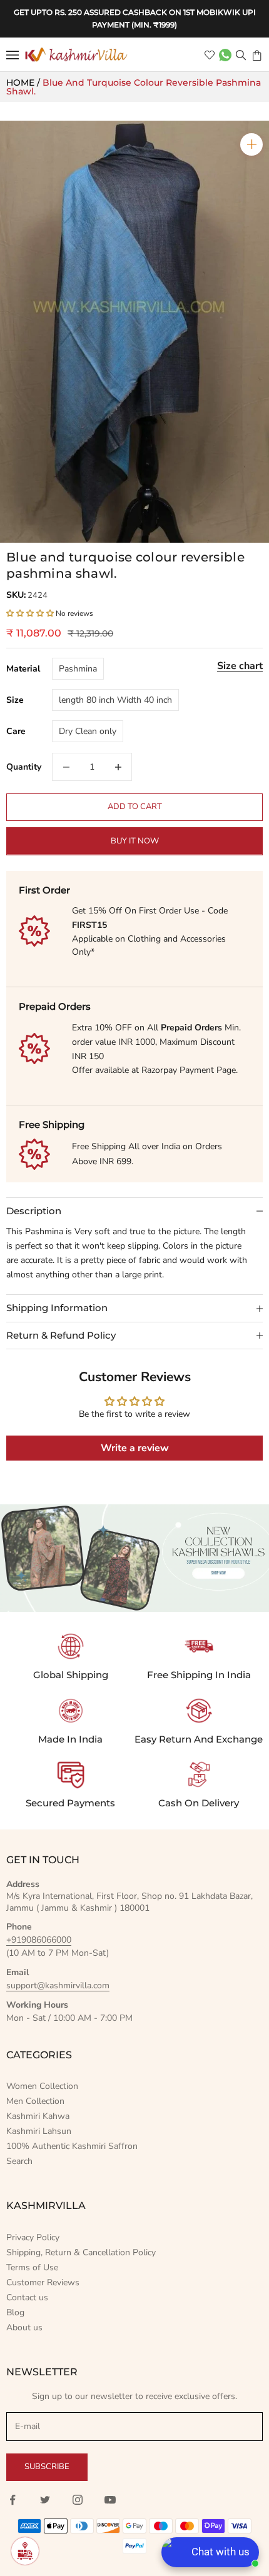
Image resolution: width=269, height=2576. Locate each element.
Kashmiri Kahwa (38, 2116)
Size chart (240, 666)
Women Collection (42, 2086)
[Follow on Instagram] (78, 2500)
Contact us (27, 2297)
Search (19, 2161)
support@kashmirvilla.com (58, 1985)
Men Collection (35, 2101)
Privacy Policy (33, 2237)
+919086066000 (39, 1940)
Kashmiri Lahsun (39, 2131)
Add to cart (135, 807)
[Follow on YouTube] (110, 2500)
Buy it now (135, 841)
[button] (30, 613)
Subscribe (47, 2467)
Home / (24, 83)
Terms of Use (32, 2267)
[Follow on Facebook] (13, 2500)
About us (24, 2327)
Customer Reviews (43, 2282)
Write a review (135, 1448)
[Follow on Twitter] (45, 2500)
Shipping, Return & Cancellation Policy (81, 2252)
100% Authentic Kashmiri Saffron (72, 2146)
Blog (15, 2312)
